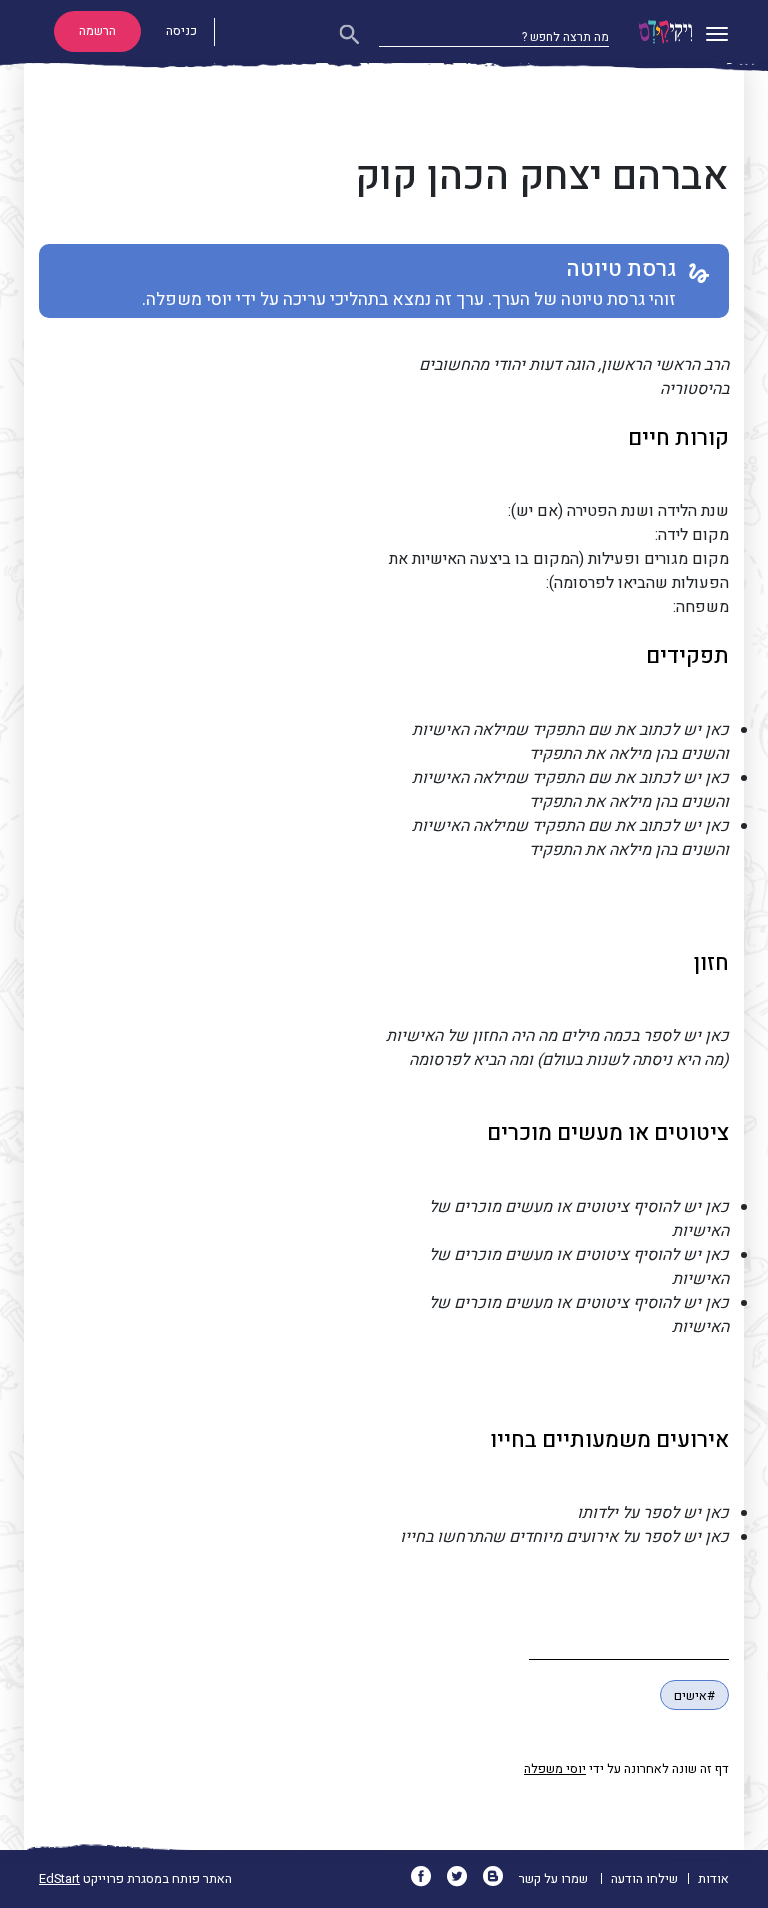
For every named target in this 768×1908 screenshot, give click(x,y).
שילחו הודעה (644, 1879)
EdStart (59, 1879)
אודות (713, 1879)
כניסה (181, 31)
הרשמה (97, 31)
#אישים (694, 1696)
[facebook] (427, 1879)
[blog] (499, 1879)
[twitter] (463, 1879)
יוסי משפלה (555, 1769)
